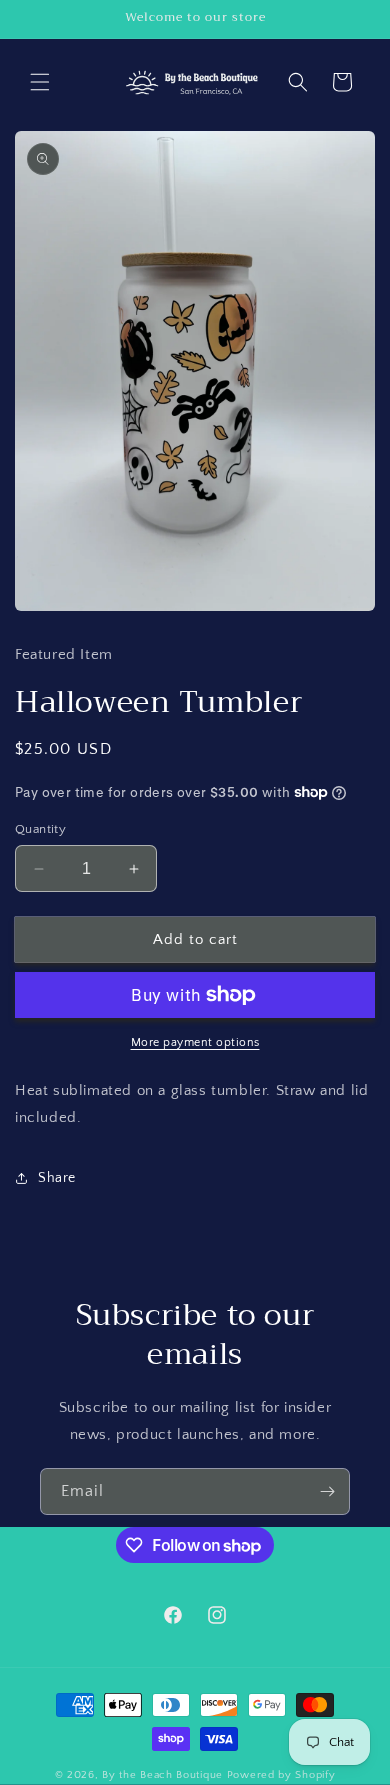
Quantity (40, 829)
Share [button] (57, 1178)
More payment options (195, 1042)
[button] (40, 82)
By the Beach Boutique (164, 1775)
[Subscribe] (327, 1491)
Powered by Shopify (281, 1775)
